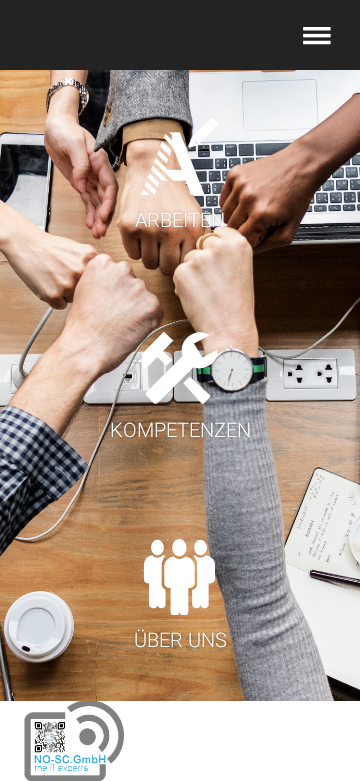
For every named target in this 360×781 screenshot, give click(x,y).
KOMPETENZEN (180, 430)
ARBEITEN (180, 220)
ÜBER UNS (180, 640)
